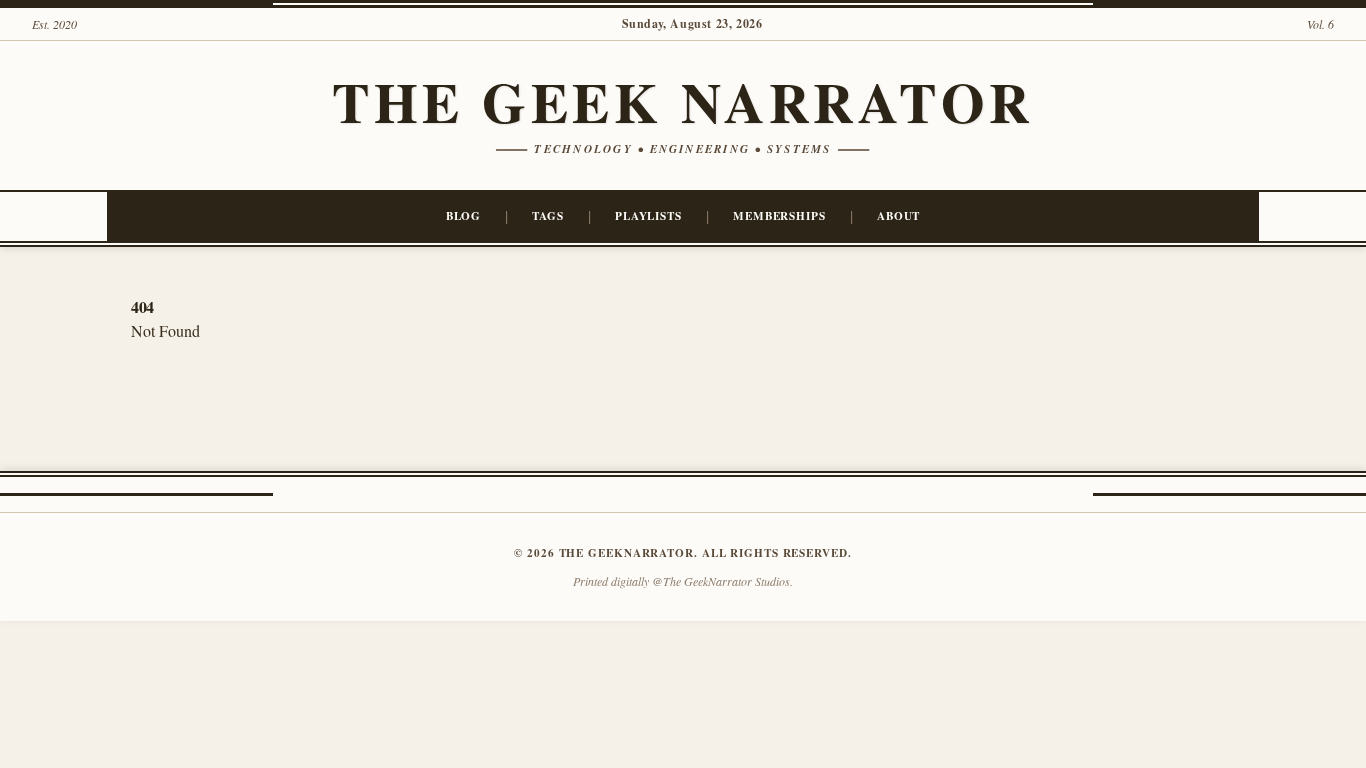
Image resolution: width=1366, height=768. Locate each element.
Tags (548, 215)
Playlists (648, 215)
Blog (464, 215)
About (898, 215)
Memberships (779, 215)
